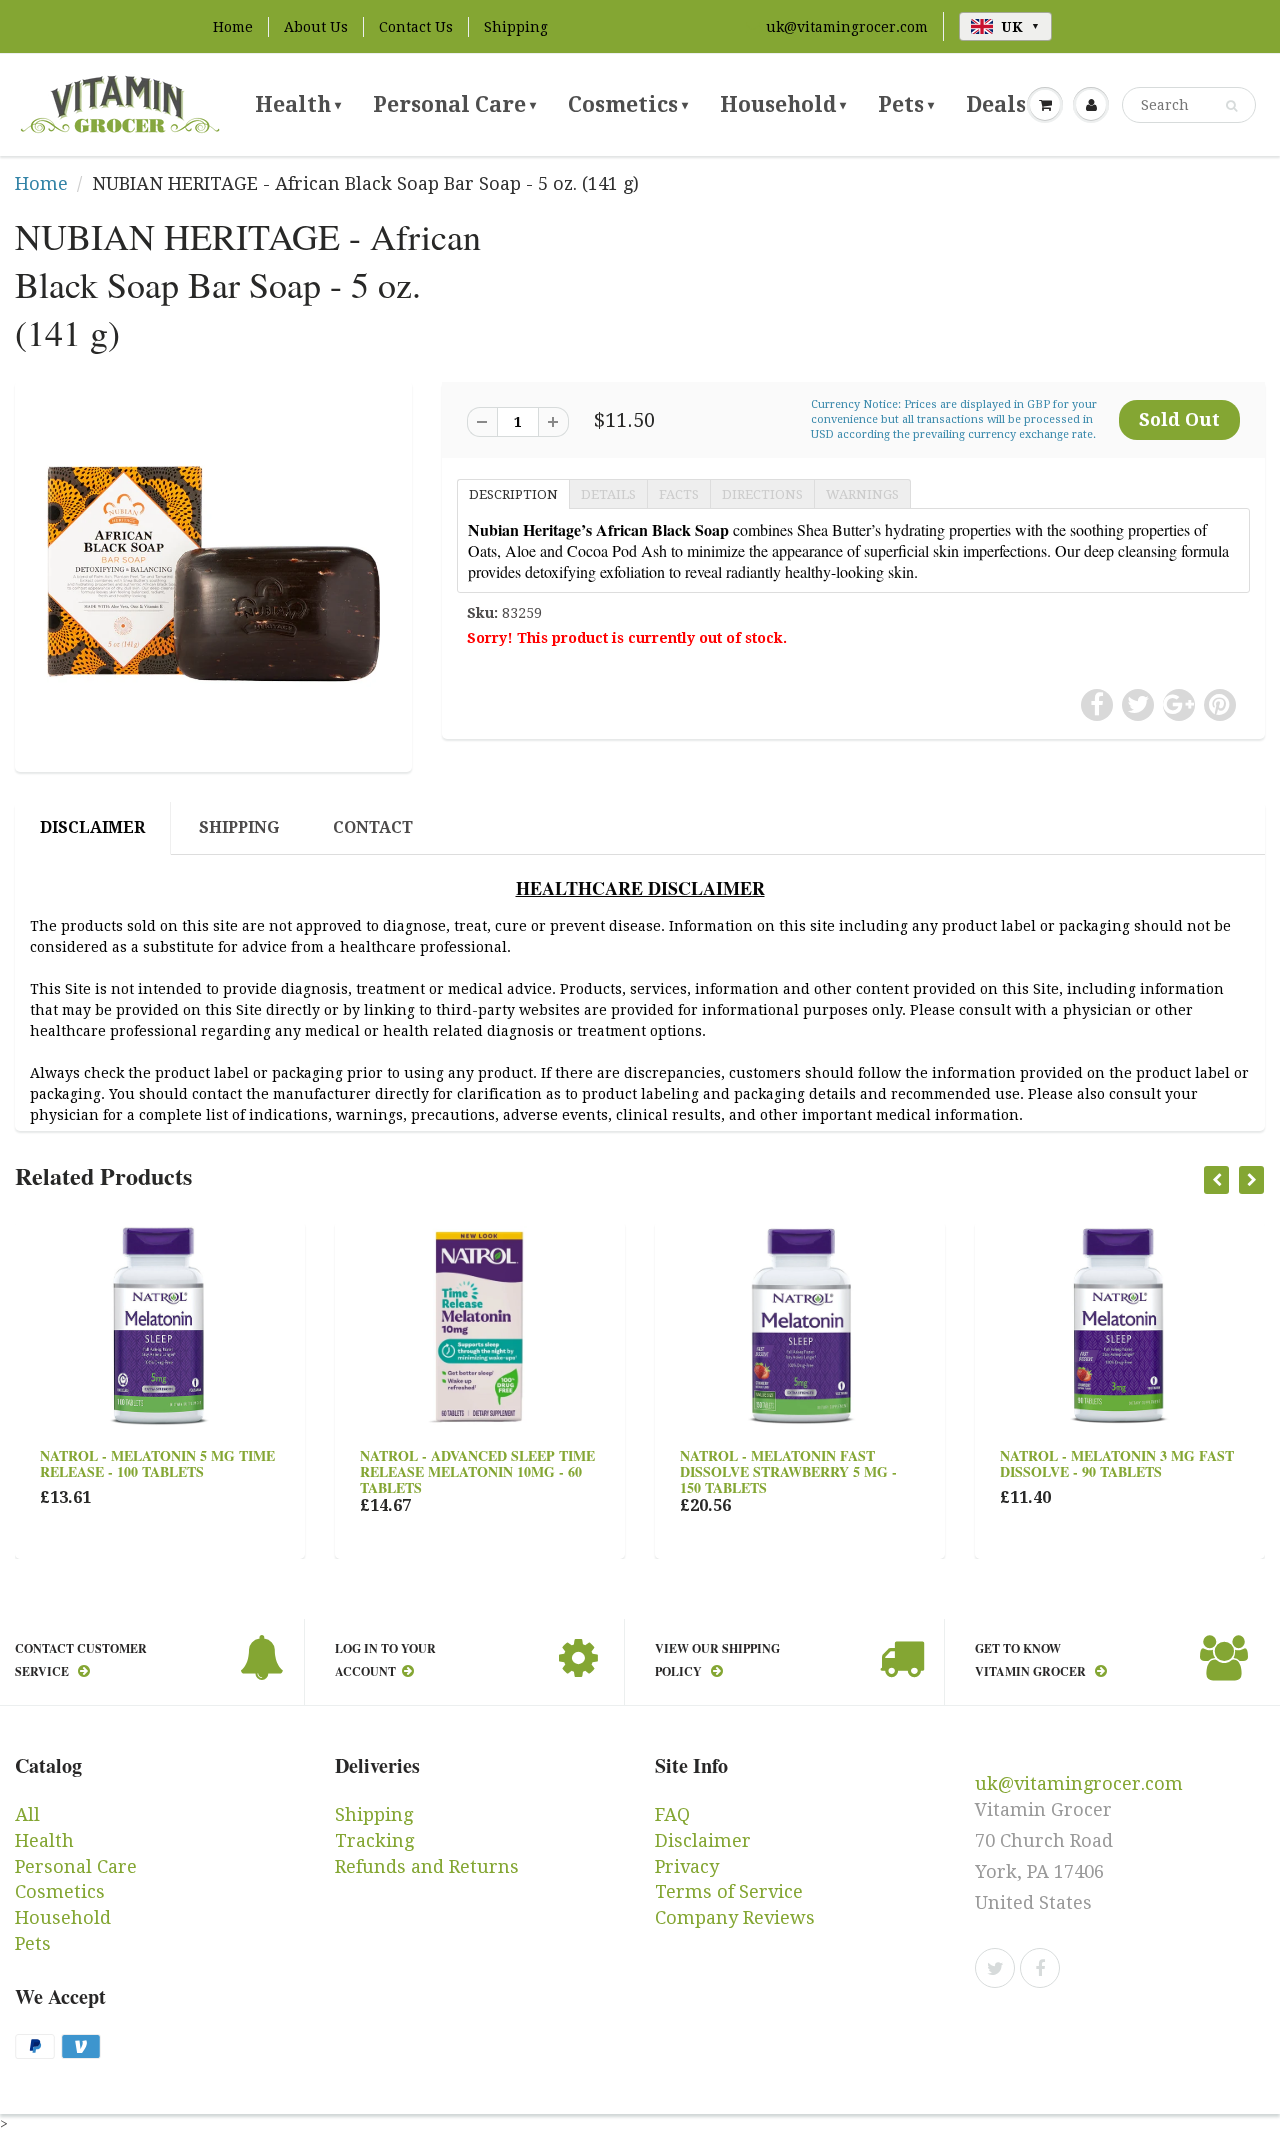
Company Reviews (735, 1917)
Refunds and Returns (427, 1866)
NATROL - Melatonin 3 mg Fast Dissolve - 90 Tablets (1117, 1463)
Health (298, 104)
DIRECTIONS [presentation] (762, 494)
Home (233, 27)
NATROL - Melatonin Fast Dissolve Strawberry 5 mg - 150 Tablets (788, 1471)
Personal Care (454, 104)
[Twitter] (995, 1968)
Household (783, 104)
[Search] (1231, 106)
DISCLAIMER (92, 827)
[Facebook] (1040, 1968)
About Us (316, 27)
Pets (906, 104)
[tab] (513, 493)
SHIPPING (239, 827)
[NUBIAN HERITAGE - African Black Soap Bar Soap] (213, 574)
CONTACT (373, 827)
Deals (1001, 104)
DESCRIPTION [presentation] (513, 494)
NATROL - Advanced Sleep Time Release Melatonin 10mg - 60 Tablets (477, 1471)
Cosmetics (628, 104)
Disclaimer (703, 1840)
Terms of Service (729, 1891)
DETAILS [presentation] (608, 494)
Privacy (687, 1866)
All (27, 1814)
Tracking (374, 1840)
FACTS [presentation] (679, 494)
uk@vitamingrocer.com (847, 27)
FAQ (672, 1814)
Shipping (516, 27)
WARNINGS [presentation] (862, 494)
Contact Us (416, 27)
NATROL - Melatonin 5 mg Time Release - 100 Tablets (157, 1463)
